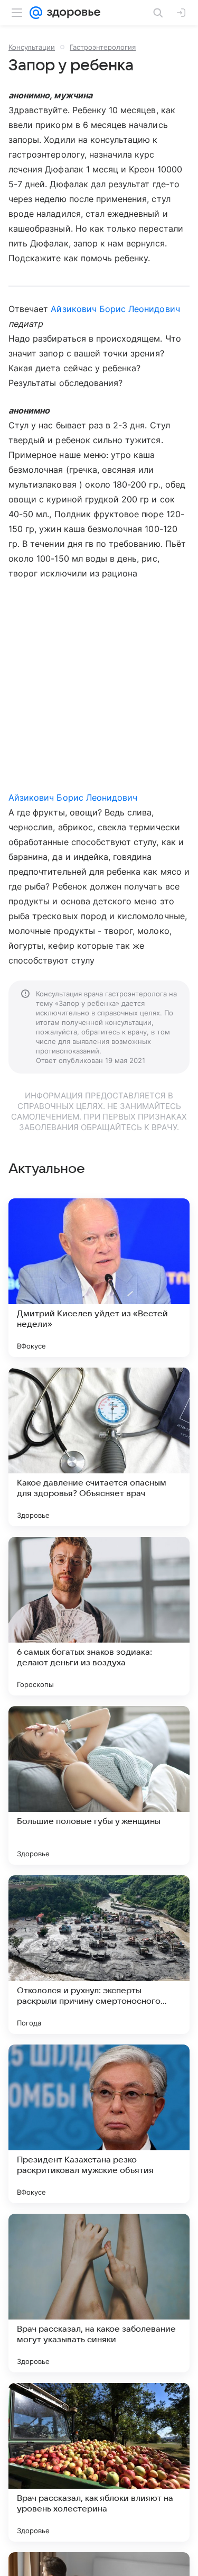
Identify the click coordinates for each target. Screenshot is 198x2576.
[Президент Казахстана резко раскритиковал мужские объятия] (99, 2124)
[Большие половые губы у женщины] (99, 1785)
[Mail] (36, 13)
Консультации (32, 47)
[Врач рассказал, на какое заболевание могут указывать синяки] (99, 2293)
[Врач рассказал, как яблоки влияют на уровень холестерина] (99, 2462)
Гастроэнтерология (103, 47)
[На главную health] (72, 13)
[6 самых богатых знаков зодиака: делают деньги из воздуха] (99, 1616)
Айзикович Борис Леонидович (115, 309)
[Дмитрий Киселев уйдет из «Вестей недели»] (99, 1278)
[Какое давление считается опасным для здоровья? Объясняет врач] (99, 1447)
